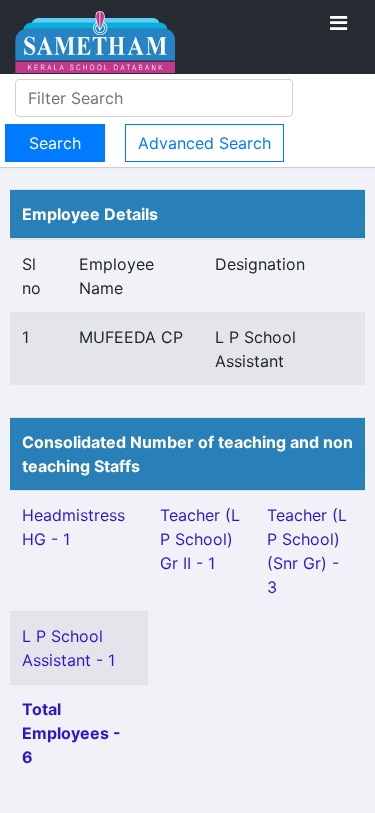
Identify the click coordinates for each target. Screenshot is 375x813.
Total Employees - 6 (71, 733)
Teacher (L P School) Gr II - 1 (200, 539)
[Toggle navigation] (338, 23)
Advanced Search (204, 143)
